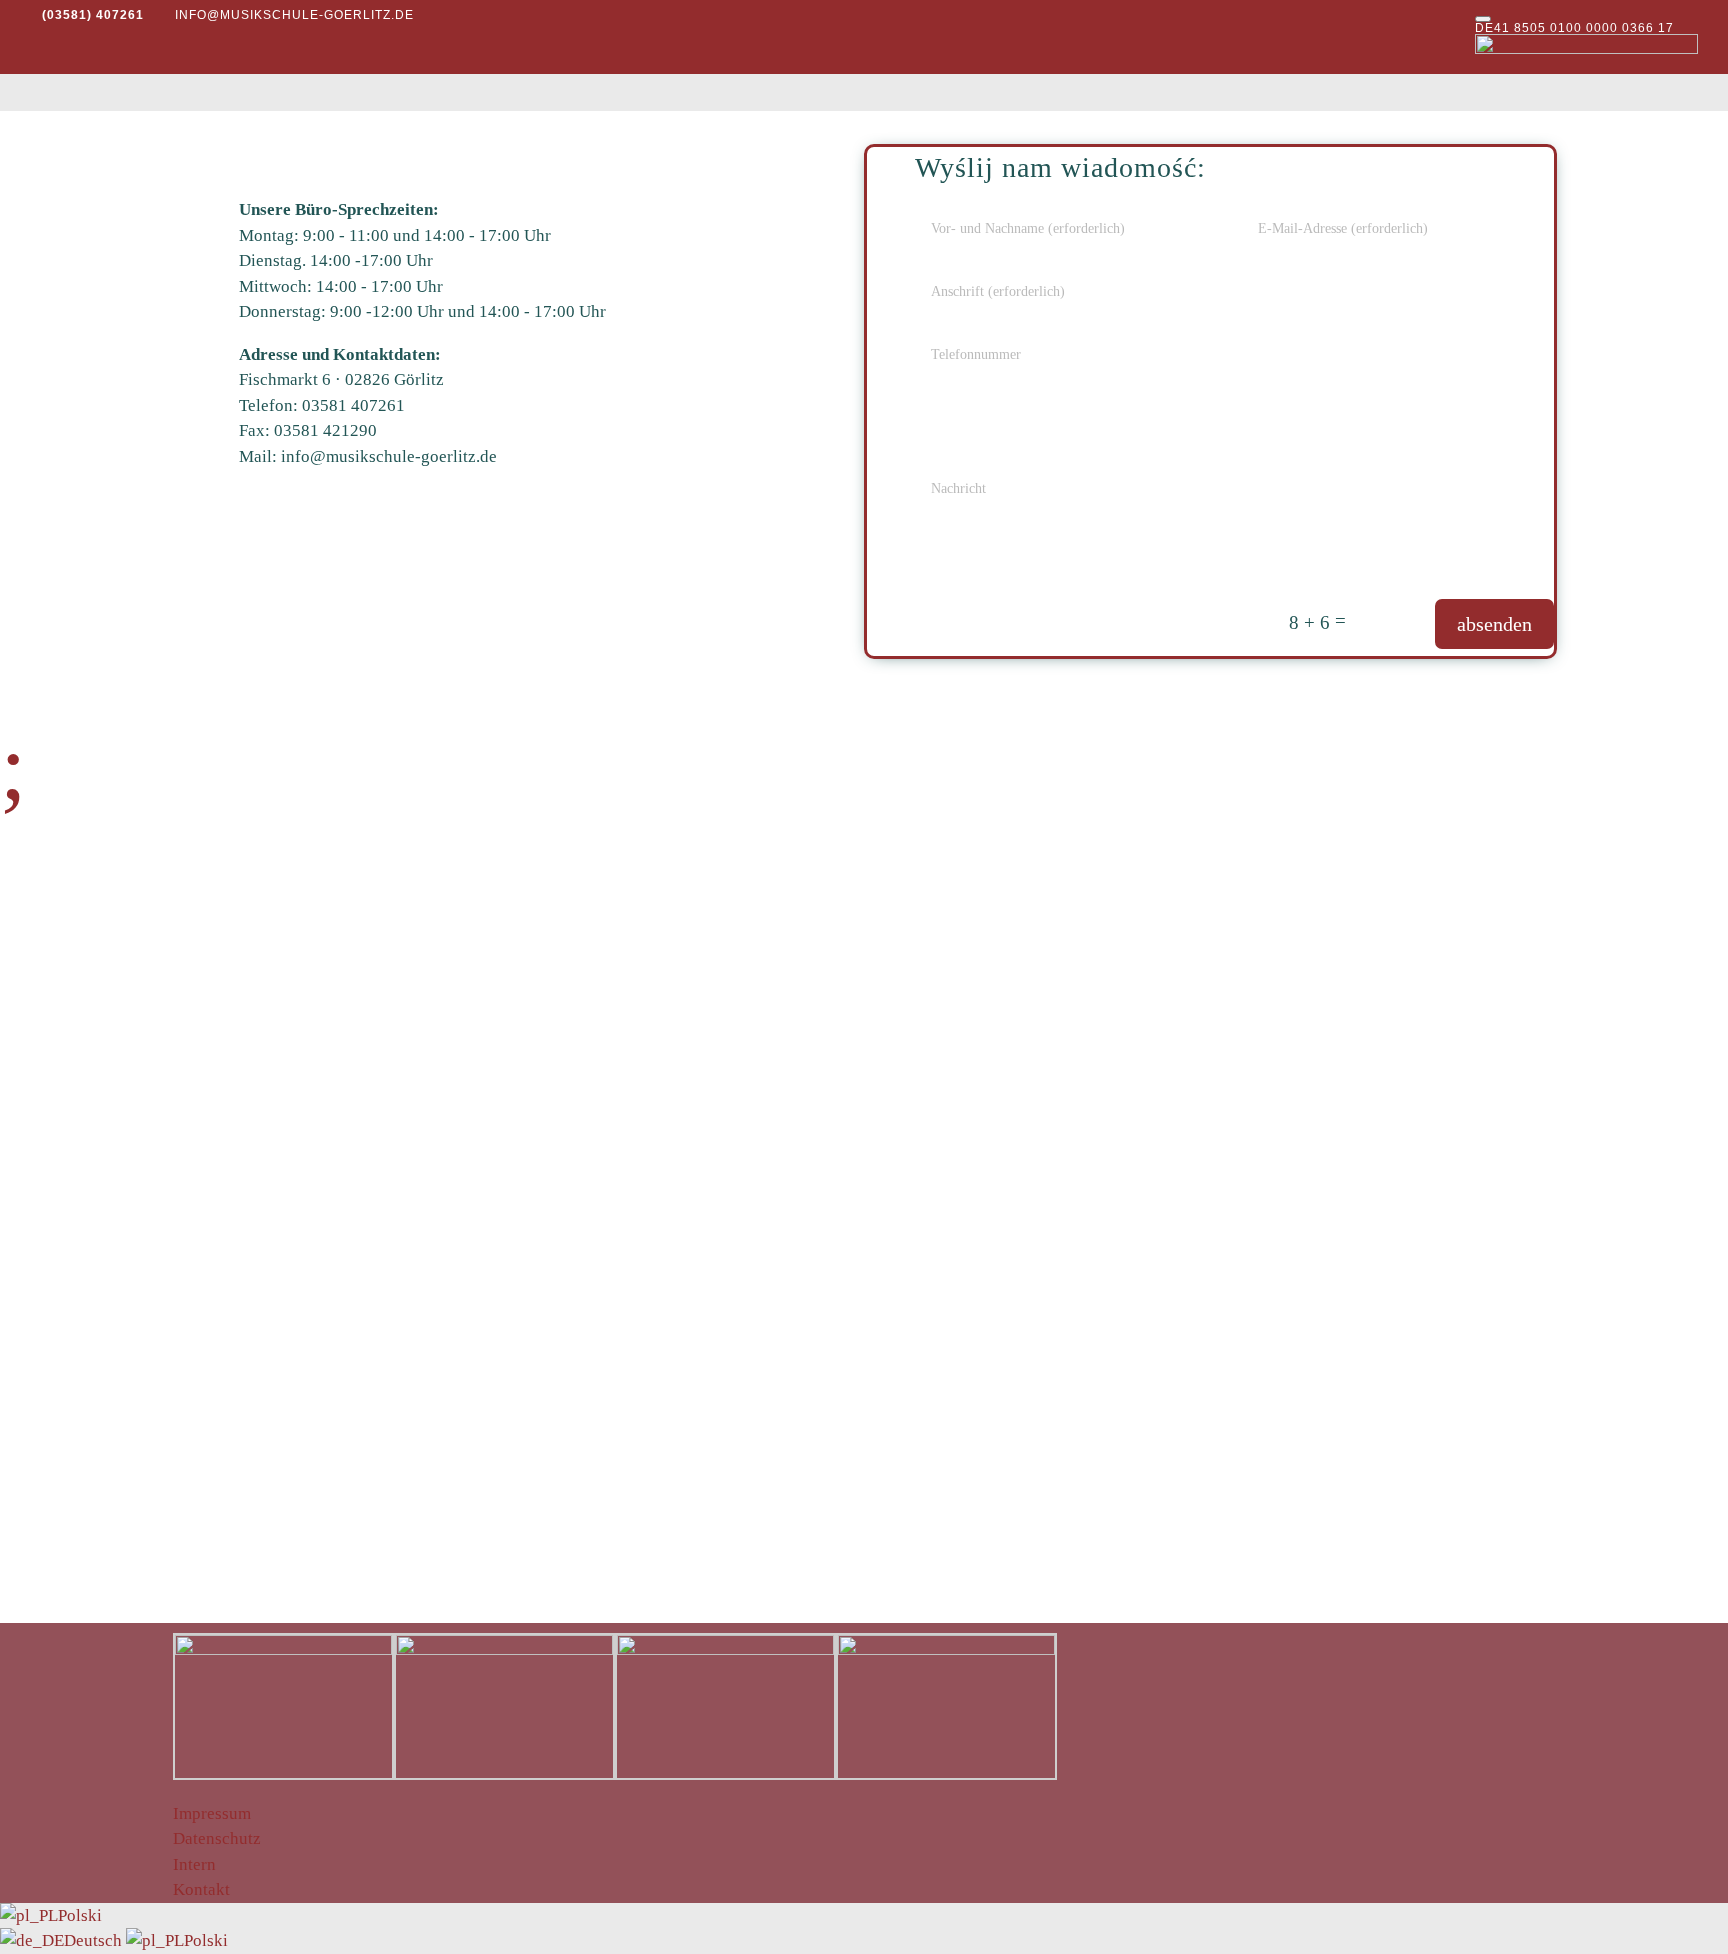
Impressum (212, 1813)
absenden (1494, 624)
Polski (80, 1915)
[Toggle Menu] (1483, 19)
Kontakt (201, 1889)
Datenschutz (217, 1838)
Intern (194, 1864)
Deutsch (95, 1940)
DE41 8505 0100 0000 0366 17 (1574, 28)
